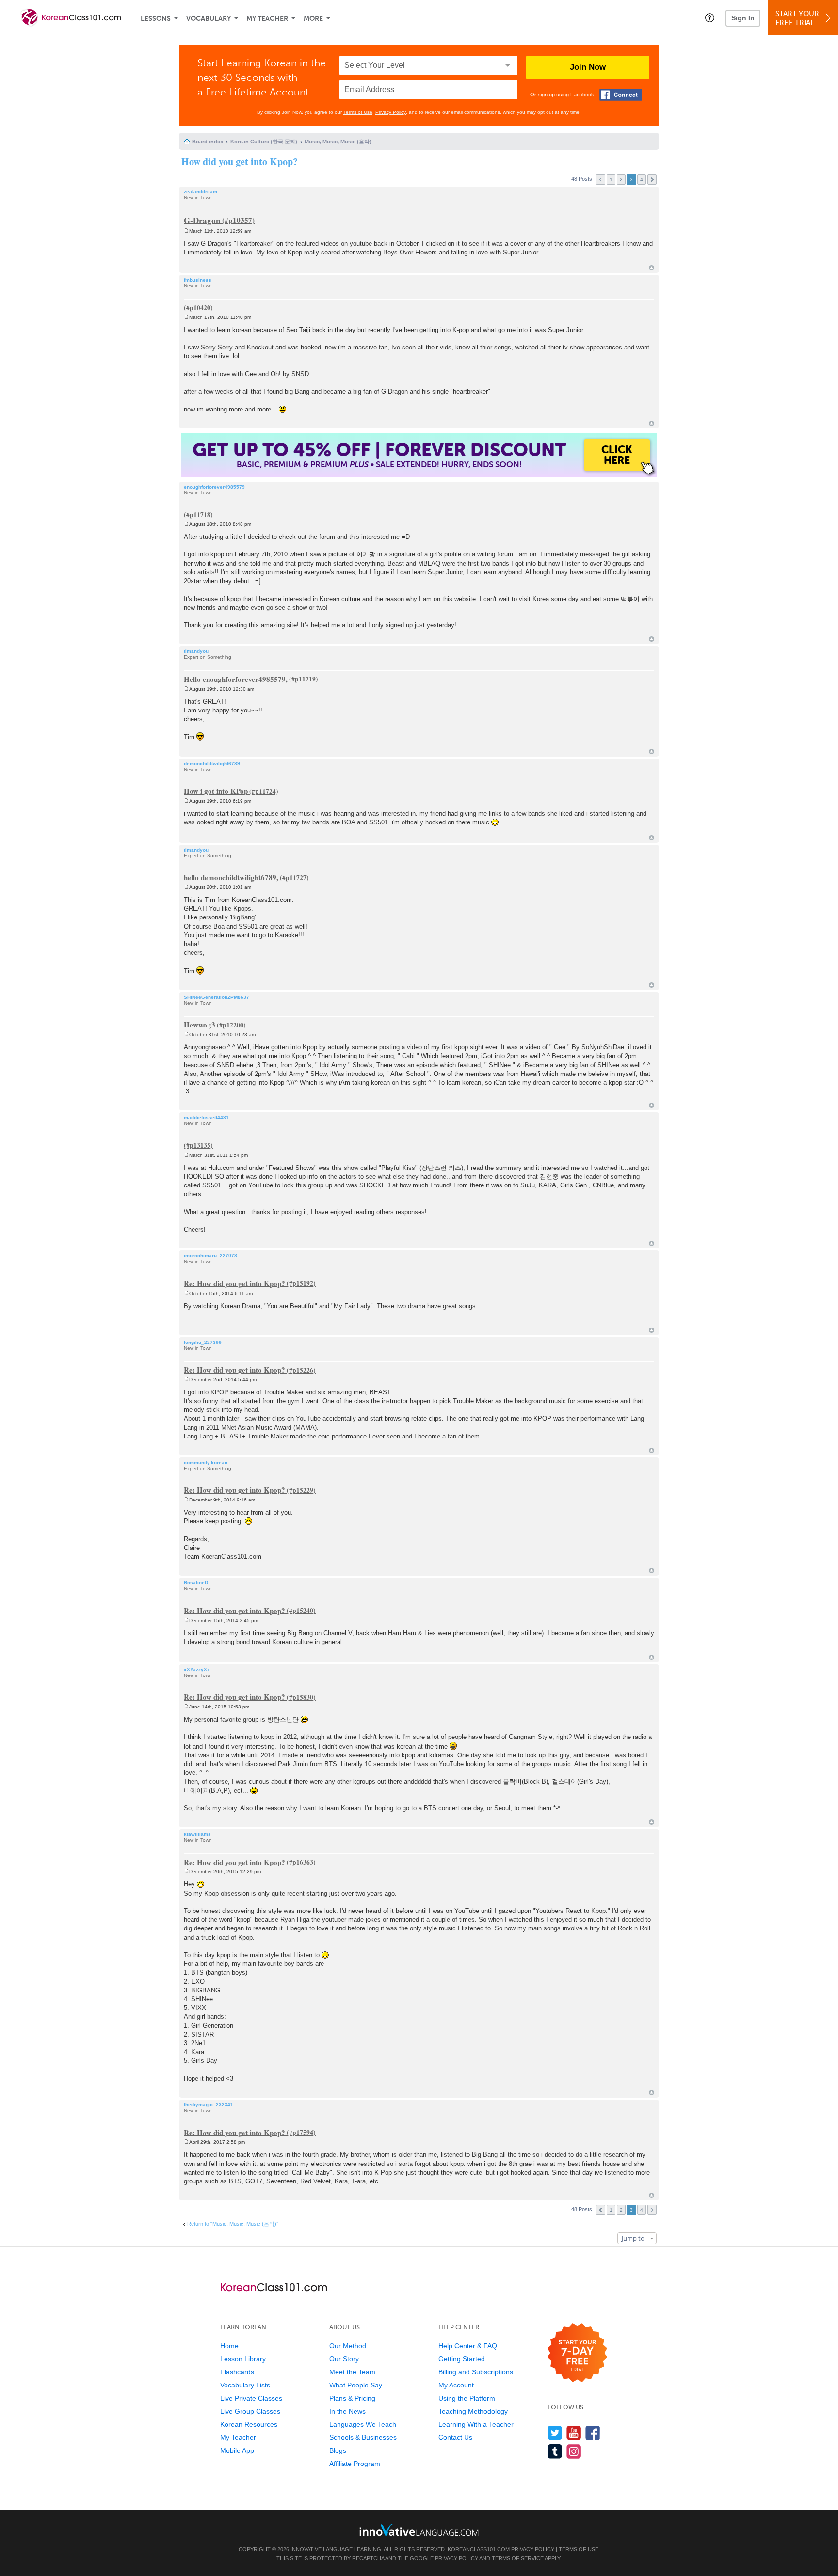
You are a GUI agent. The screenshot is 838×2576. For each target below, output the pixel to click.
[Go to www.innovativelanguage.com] (419, 2530)
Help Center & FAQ (468, 2346)
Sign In (743, 18)
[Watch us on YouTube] (574, 2433)
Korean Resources (249, 2424)
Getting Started (462, 2359)
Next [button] (652, 180)
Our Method (348, 2346)
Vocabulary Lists (245, 2385)
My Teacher (267, 19)
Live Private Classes (251, 2398)
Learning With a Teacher (476, 2424)
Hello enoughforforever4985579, (236, 679)
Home (229, 2346)
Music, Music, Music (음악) (338, 142)
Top (652, 268)
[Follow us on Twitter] (555, 2433)
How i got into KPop (216, 791)
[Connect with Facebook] (621, 95)
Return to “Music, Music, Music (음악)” (233, 2224)
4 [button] (642, 180)
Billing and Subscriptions (476, 2372)
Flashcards (237, 2372)
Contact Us (455, 2437)
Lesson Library (243, 2359)
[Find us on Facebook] (593, 2433)
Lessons (156, 19)
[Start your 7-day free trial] (577, 2353)
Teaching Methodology (473, 2411)
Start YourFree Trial (797, 18)
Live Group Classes (250, 2411)
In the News (347, 2411)
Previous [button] (601, 180)
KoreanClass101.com (479, 2549)
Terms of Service (518, 2558)
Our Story (344, 2359)
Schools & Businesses (363, 2437)
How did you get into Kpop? (240, 162)
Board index (208, 142)
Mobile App (237, 2450)
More (313, 19)
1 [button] (611, 180)
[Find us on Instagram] (574, 2451)
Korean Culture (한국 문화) (264, 142)
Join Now (588, 67)
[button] (710, 17)
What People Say (356, 2385)
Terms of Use (358, 112)
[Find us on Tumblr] (555, 2451)
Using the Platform (467, 2398)
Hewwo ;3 (200, 1025)
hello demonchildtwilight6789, (231, 877)
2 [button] (621, 180)
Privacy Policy (391, 112)
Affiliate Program (355, 2464)
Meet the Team (352, 2372)
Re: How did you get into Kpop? (234, 1283)
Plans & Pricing (352, 2398)
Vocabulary (209, 19)
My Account (456, 2385)
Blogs (338, 2450)
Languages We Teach (363, 2424)
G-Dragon (202, 220)
